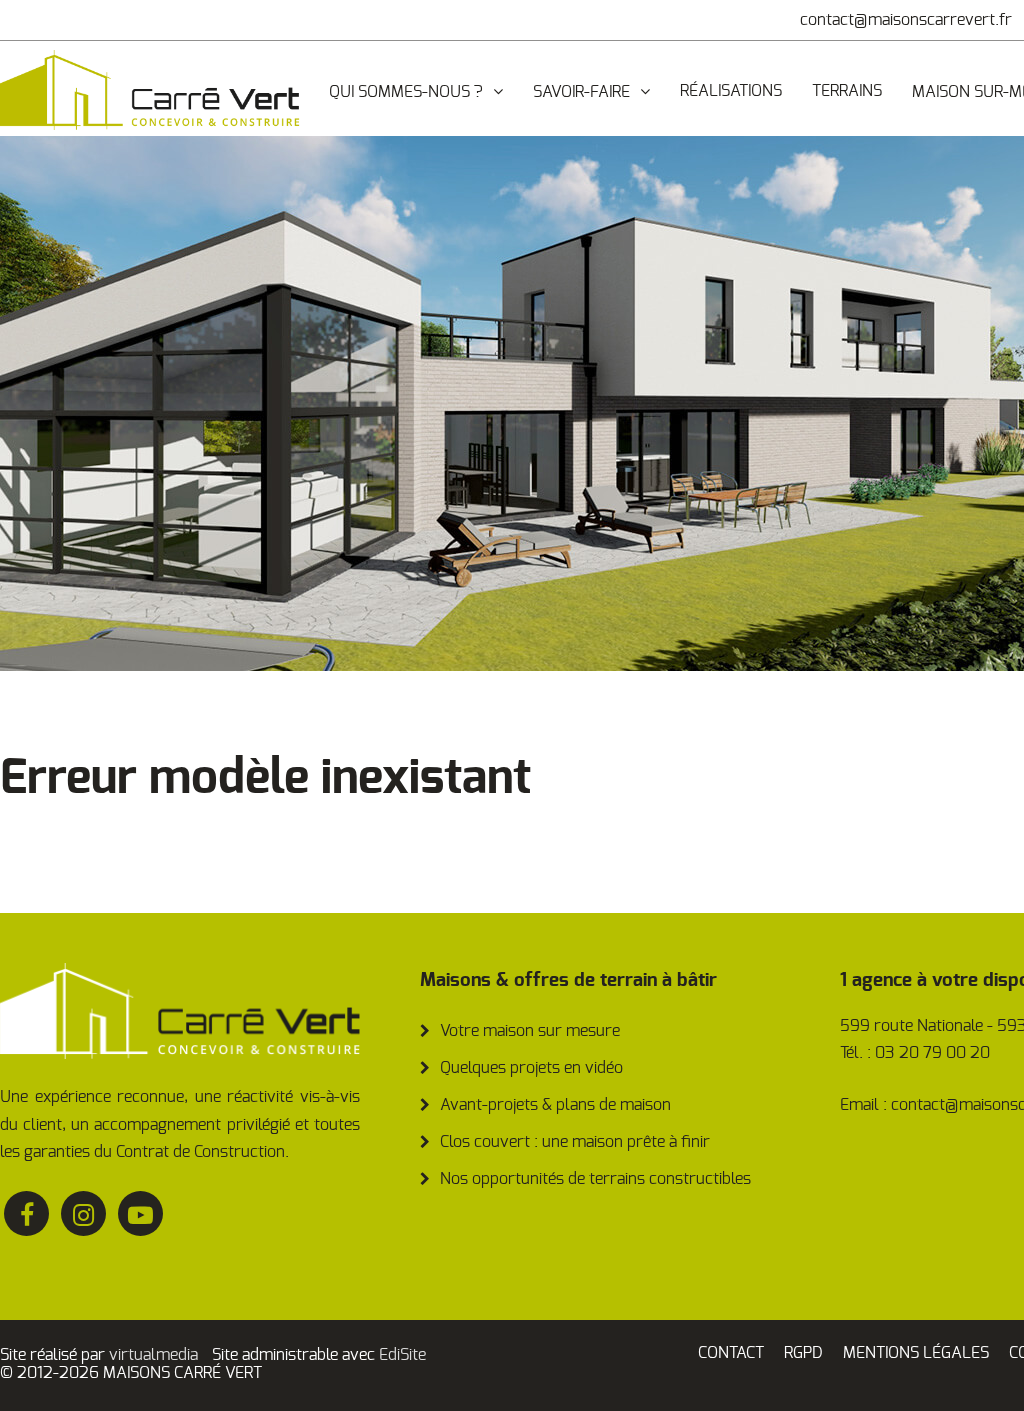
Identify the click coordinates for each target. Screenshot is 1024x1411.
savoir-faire (581, 92)
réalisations (731, 91)
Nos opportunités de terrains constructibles (595, 1179)
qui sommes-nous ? (406, 92)
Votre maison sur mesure (530, 1031)
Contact (731, 1353)
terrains (847, 91)
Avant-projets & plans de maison (555, 1105)
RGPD (803, 1353)
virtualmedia (153, 1355)
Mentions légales (916, 1353)
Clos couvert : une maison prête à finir (575, 1142)
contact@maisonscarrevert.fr (906, 20)
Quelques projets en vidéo (531, 1068)
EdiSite (402, 1355)
